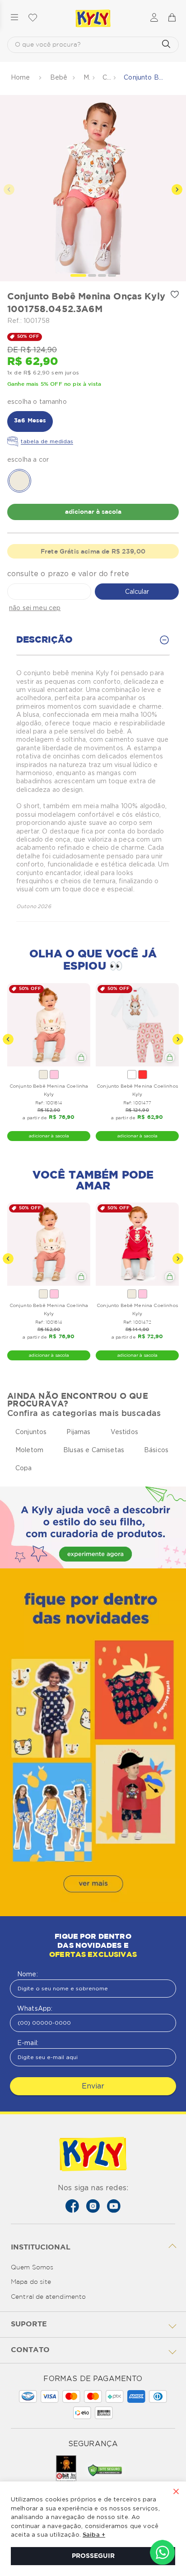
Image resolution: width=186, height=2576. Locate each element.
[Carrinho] (172, 18)
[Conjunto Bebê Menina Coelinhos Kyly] (137, 1025)
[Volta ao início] (21, 78)
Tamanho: (93, 402)
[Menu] (14, 18)
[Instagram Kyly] (93, 2206)
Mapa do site (31, 2282)
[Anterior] (8, 1039)
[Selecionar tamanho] (81, 1057)
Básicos (156, 1450)
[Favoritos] (33, 18)
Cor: (93, 459)
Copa (24, 1468)
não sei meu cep (35, 608)
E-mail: (28, 2043)
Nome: (28, 1974)
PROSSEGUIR (93, 2556)
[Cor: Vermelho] (143, 1075)
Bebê (59, 77)
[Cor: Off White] (43, 1075)
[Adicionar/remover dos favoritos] (175, 294)
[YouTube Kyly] (114, 2206)
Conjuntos (107, 77)
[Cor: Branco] (132, 1075)
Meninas (87, 77)
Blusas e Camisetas (94, 1450)
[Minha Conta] (154, 18)
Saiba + (94, 2535)
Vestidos (124, 1432)
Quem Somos (32, 2268)
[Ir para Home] (93, 2155)
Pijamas (78, 1432)
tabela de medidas (47, 441)
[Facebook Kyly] (72, 2206)
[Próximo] (178, 1039)
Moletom (29, 1450)
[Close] (176, 2492)
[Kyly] (93, 19)
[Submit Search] (166, 45)
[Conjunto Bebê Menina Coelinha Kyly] (49, 1025)
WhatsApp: (35, 2008)
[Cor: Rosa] (54, 1075)
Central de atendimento (49, 2297)
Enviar (93, 2086)
